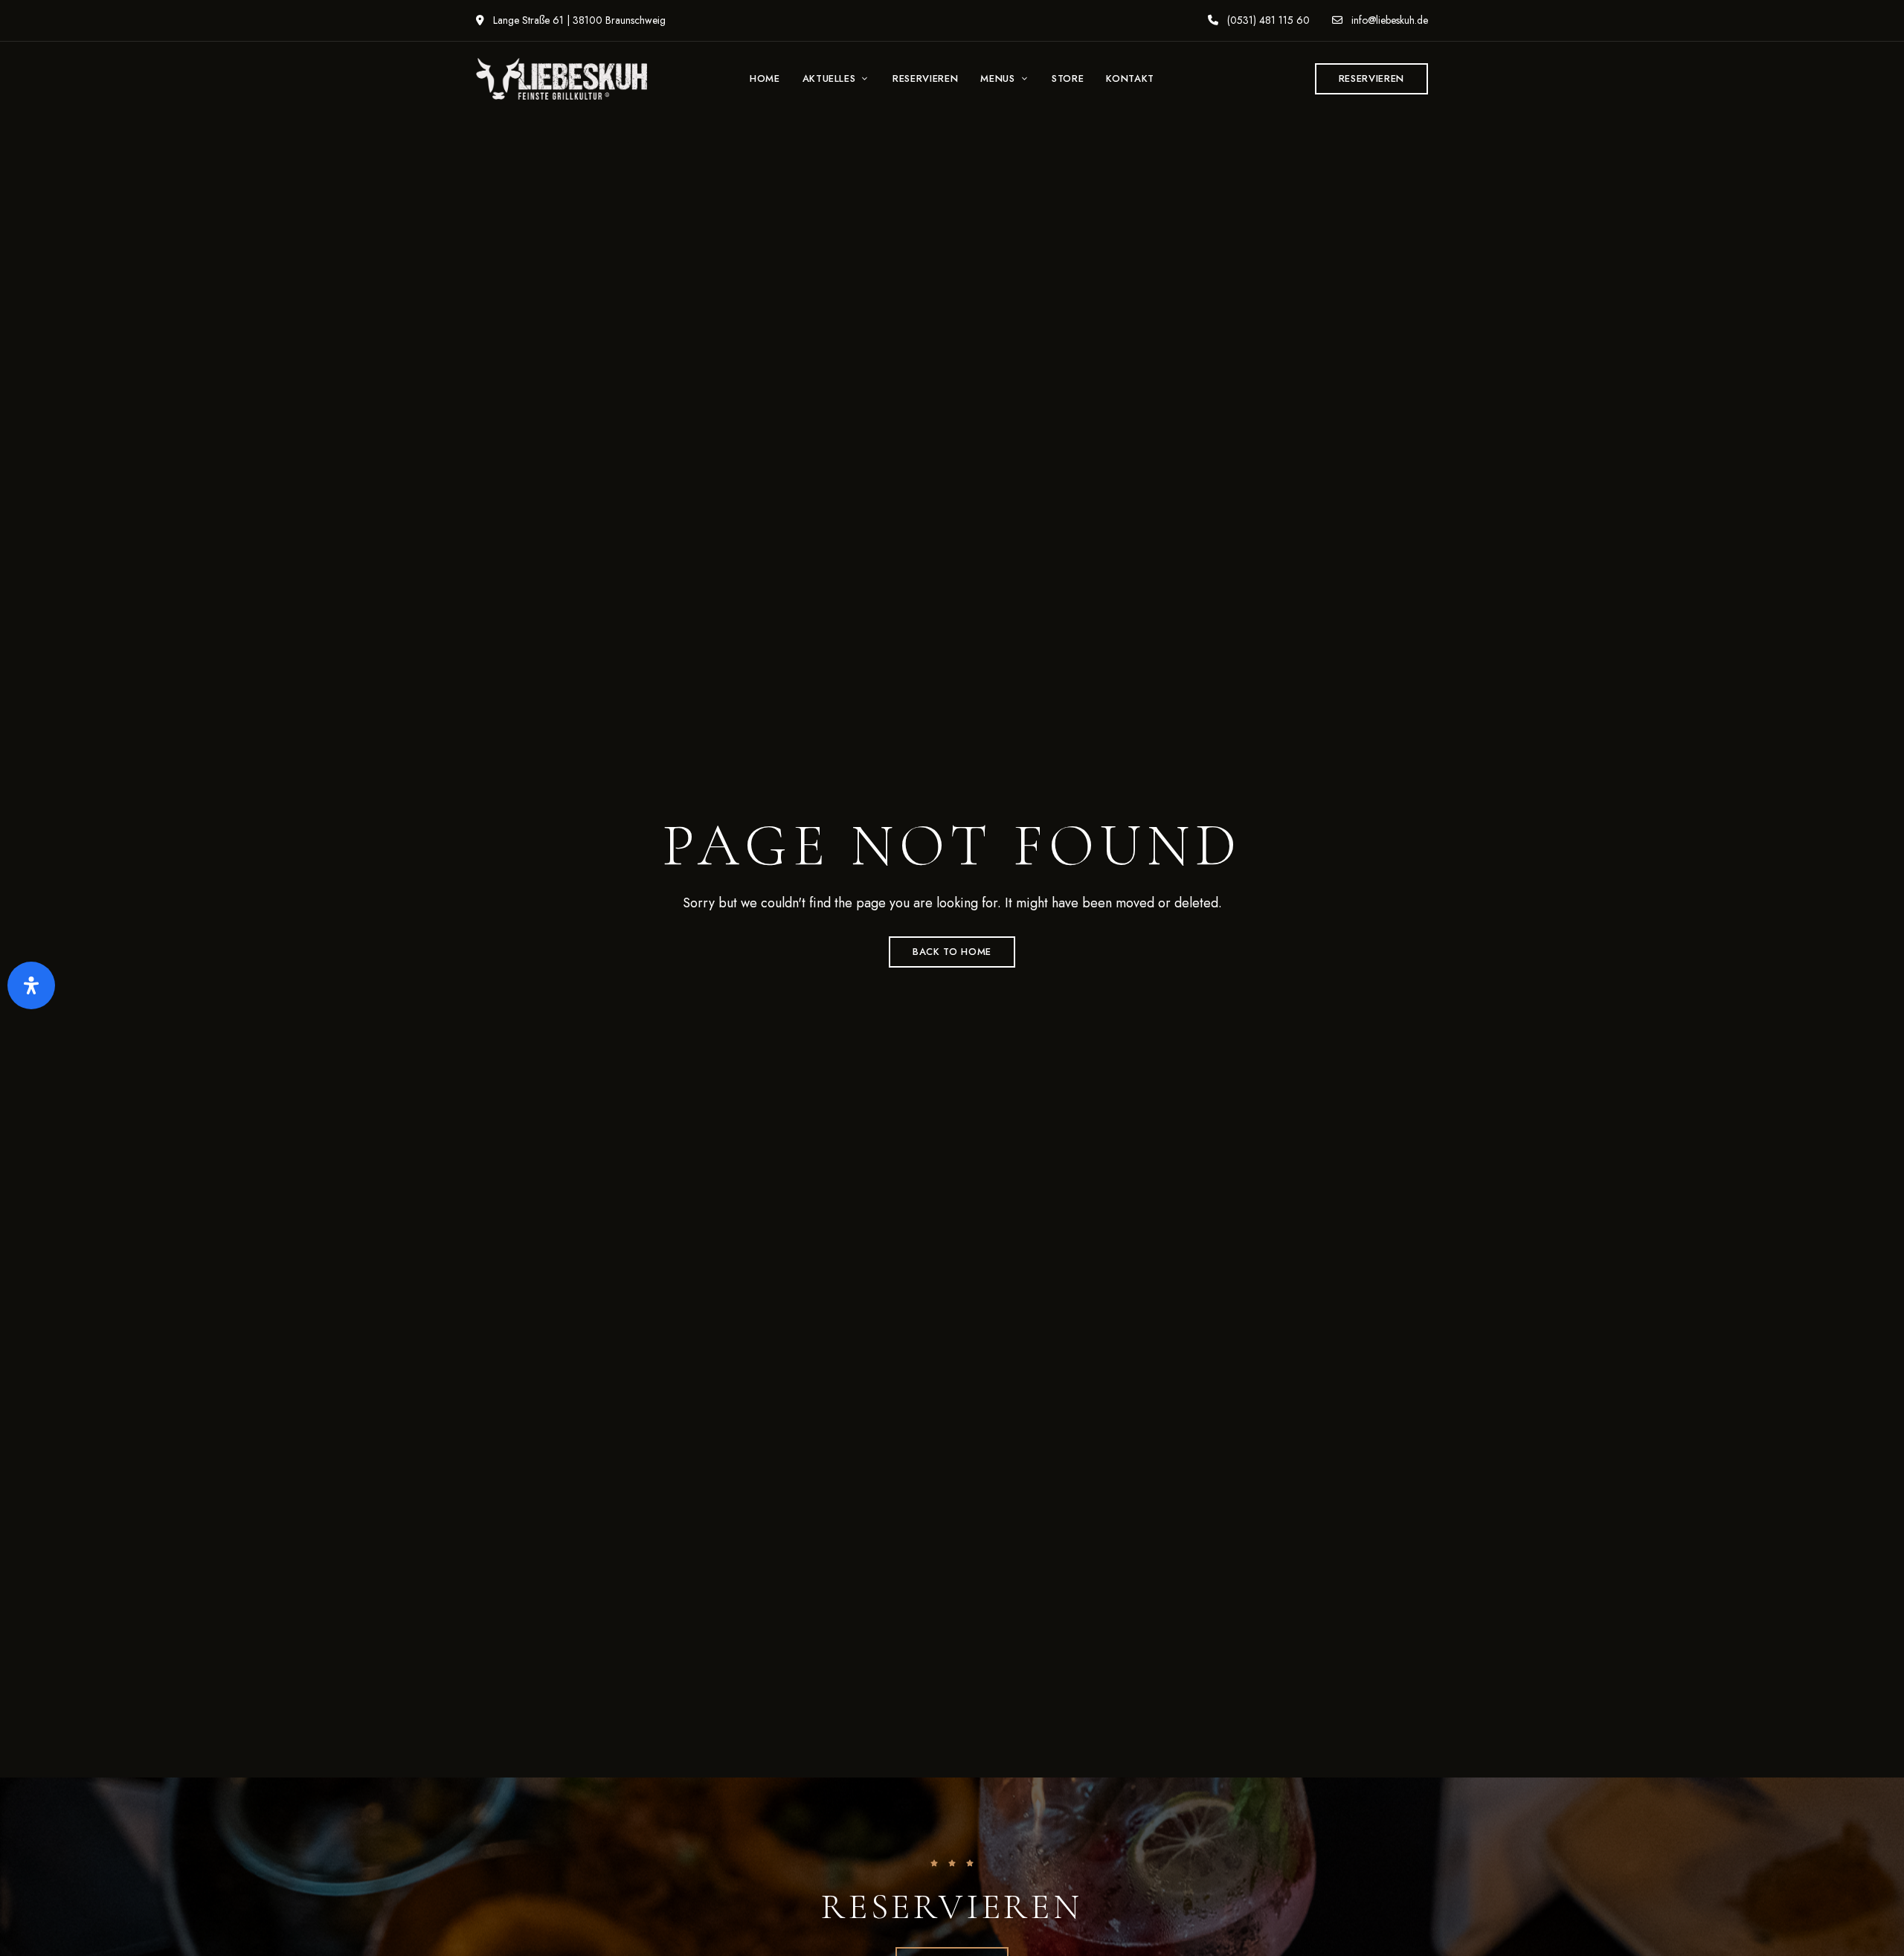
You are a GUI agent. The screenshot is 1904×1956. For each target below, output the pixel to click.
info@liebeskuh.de (1388, 20)
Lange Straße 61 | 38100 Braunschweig (578, 20)
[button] (1371, 79)
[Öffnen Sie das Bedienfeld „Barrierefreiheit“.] (31, 985)
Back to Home (952, 952)
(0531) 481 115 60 (1267, 20)
